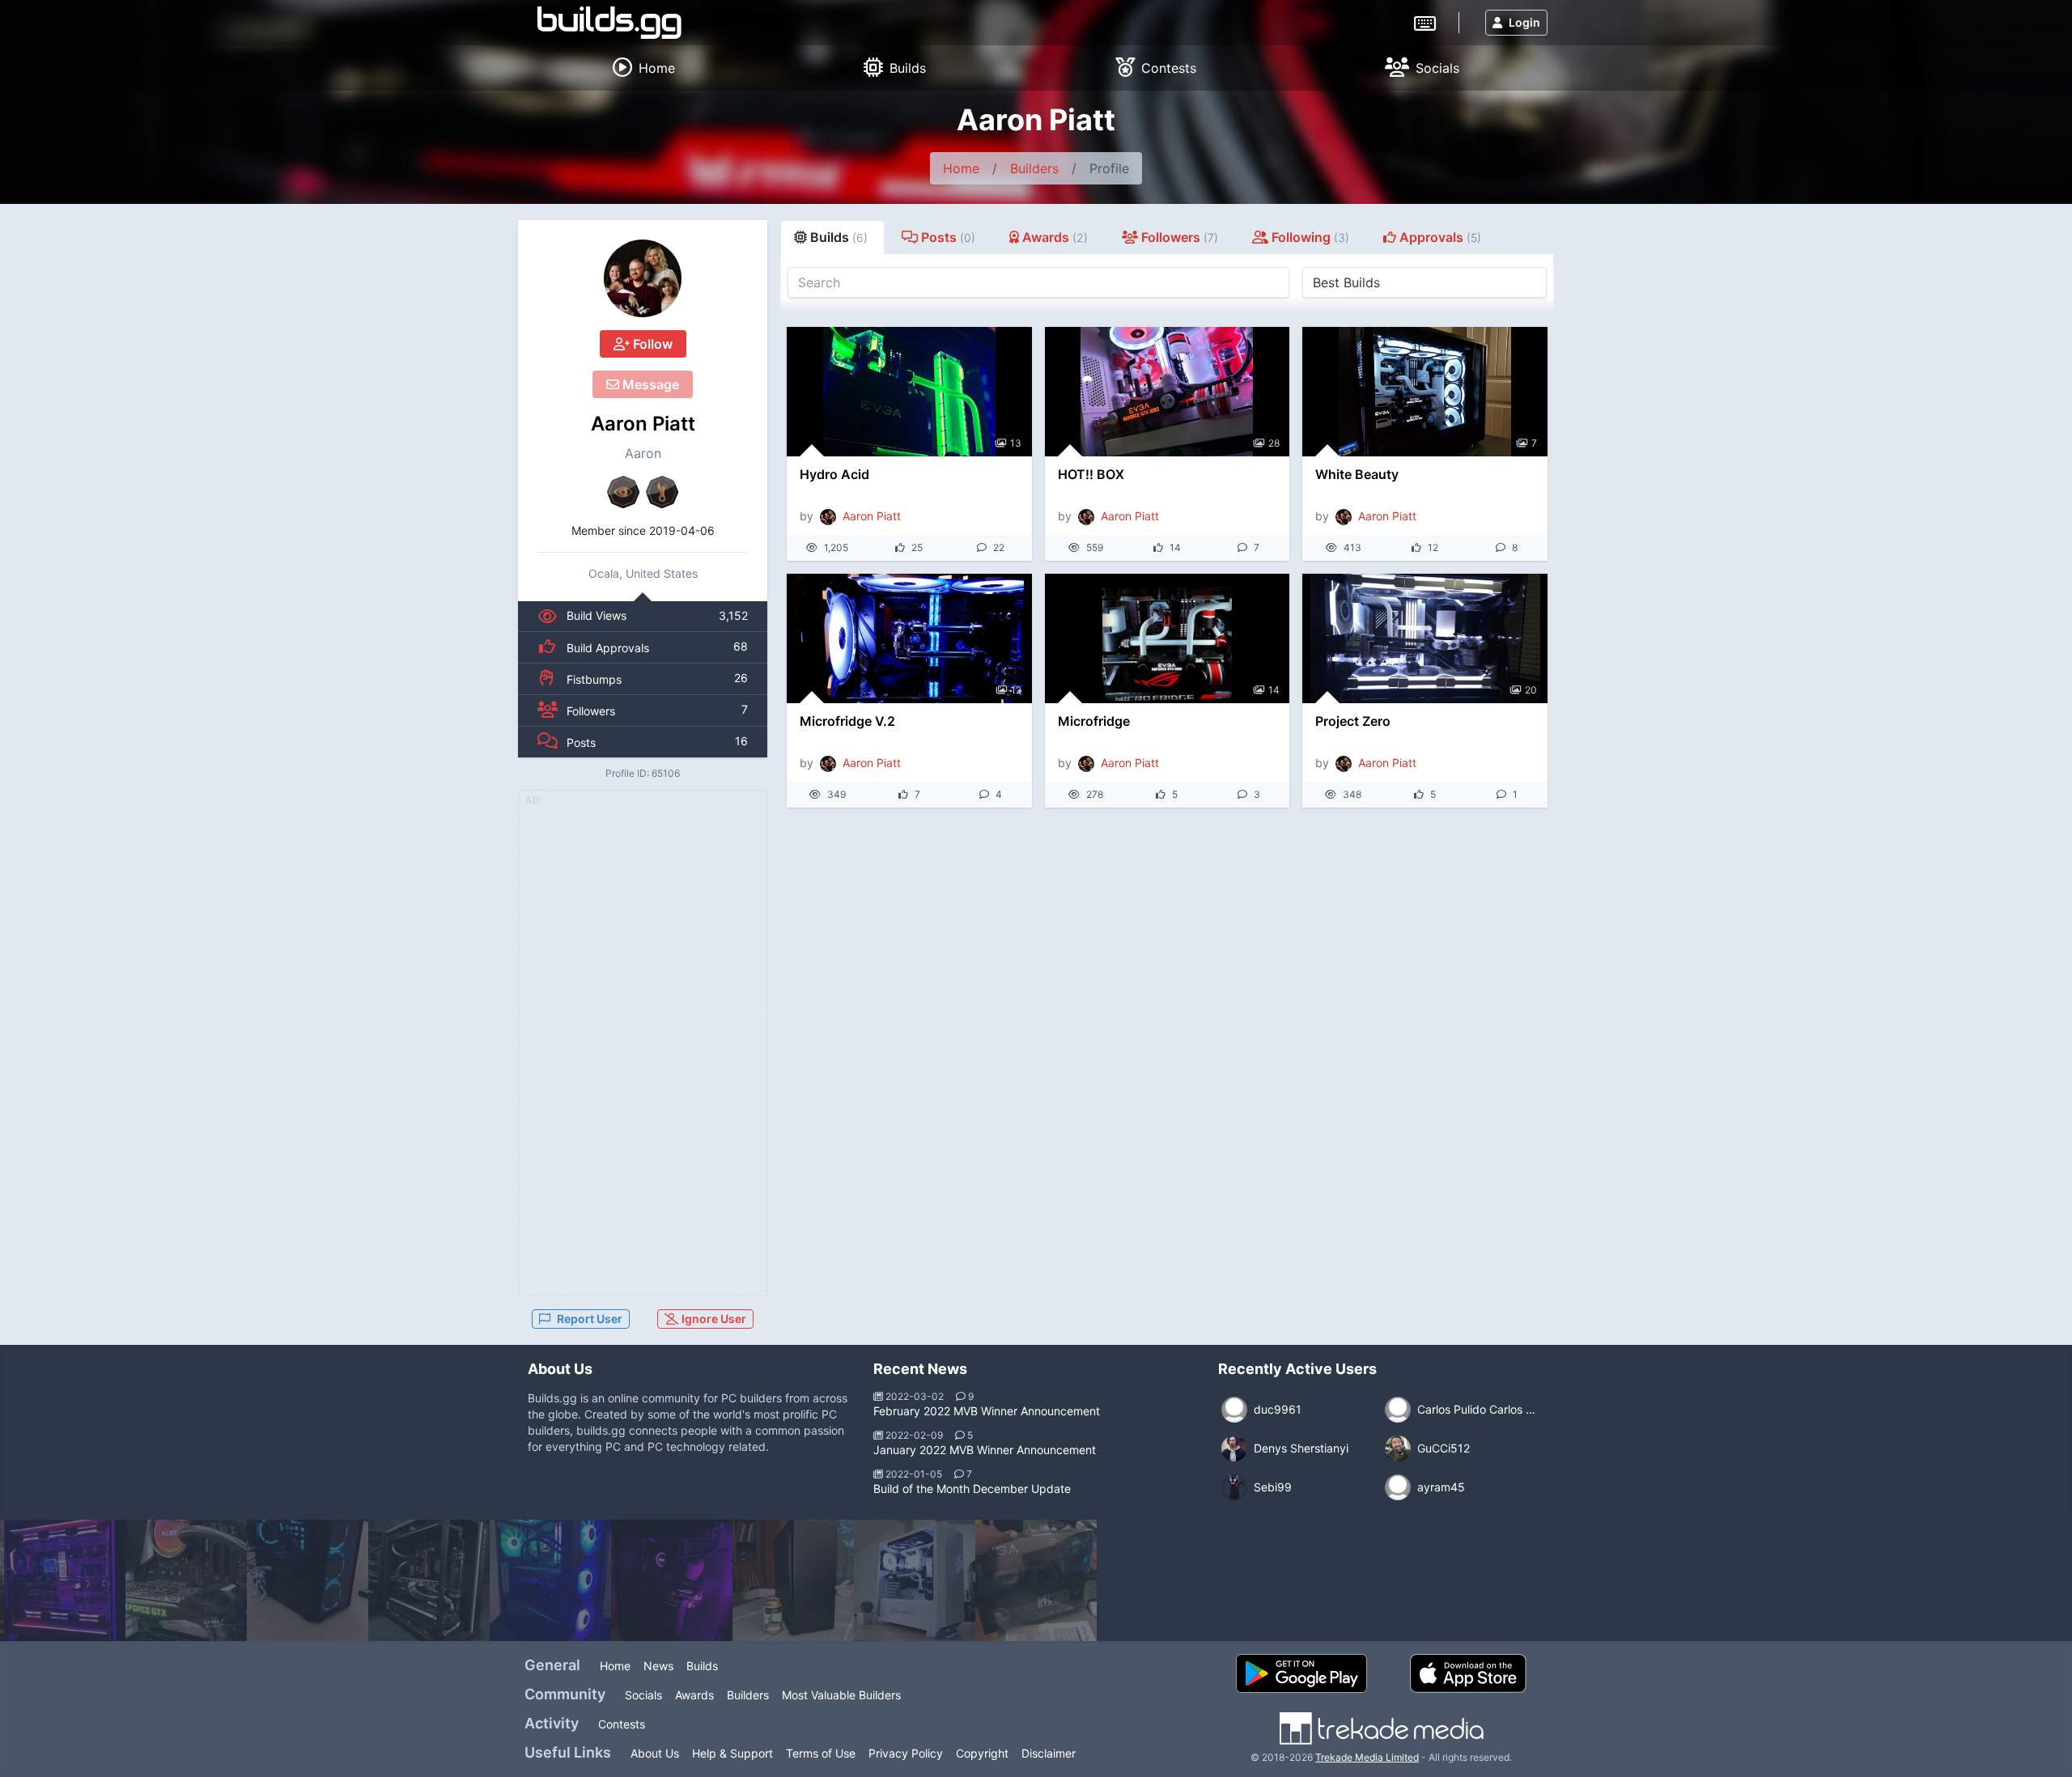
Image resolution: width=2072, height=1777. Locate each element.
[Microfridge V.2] (909, 638)
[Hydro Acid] (909, 392)
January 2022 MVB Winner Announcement (985, 1450)
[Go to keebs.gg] (1425, 22)
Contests (622, 1724)
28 (1274, 443)
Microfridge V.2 (847, 721)
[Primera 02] (915, 1580)
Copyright (982, 1753)
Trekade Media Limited (1367, 1757)
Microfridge (1094, 721)
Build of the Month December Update (972, 1489)
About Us (655, 1753)
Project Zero (1353, 721)
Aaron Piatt (643, 424)
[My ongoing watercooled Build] (1036, 1580)
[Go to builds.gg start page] (609, 23)
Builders (1034, 168)
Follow (651, 344)
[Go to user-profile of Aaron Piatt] (643, 278)
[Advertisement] (643, 1053)
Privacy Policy (906, 1753)
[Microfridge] (1168, 638)
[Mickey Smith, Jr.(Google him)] (186, 1580)
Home (961, 168)
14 (1274, 690)
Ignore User (713, 1319)
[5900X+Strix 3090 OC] (65, 1580)
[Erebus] (429, 1580)
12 (1016, 690)
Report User (590, 1319)
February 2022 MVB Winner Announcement (987, 1411)
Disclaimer (1049, 1753)
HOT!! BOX (1091, 474)
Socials (643, 1695)
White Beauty (1357, 474)
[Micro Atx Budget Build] (308, 1580)
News (658, 1666)
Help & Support (732, 1753)
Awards (694, 1695)
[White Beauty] (1425, 392)
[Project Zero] (1425, 638)
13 (1016, 443)
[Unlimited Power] (672, 1580)
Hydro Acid (834, 474)
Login (1524, 22)
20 (1531, 690)
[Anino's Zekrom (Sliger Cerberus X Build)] (793, 1580)
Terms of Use (821, 1753)
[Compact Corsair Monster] (550, 1580)
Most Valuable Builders (841, 1695)
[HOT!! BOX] (1168, 392)
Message (649, 384)
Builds (702, 1666)
